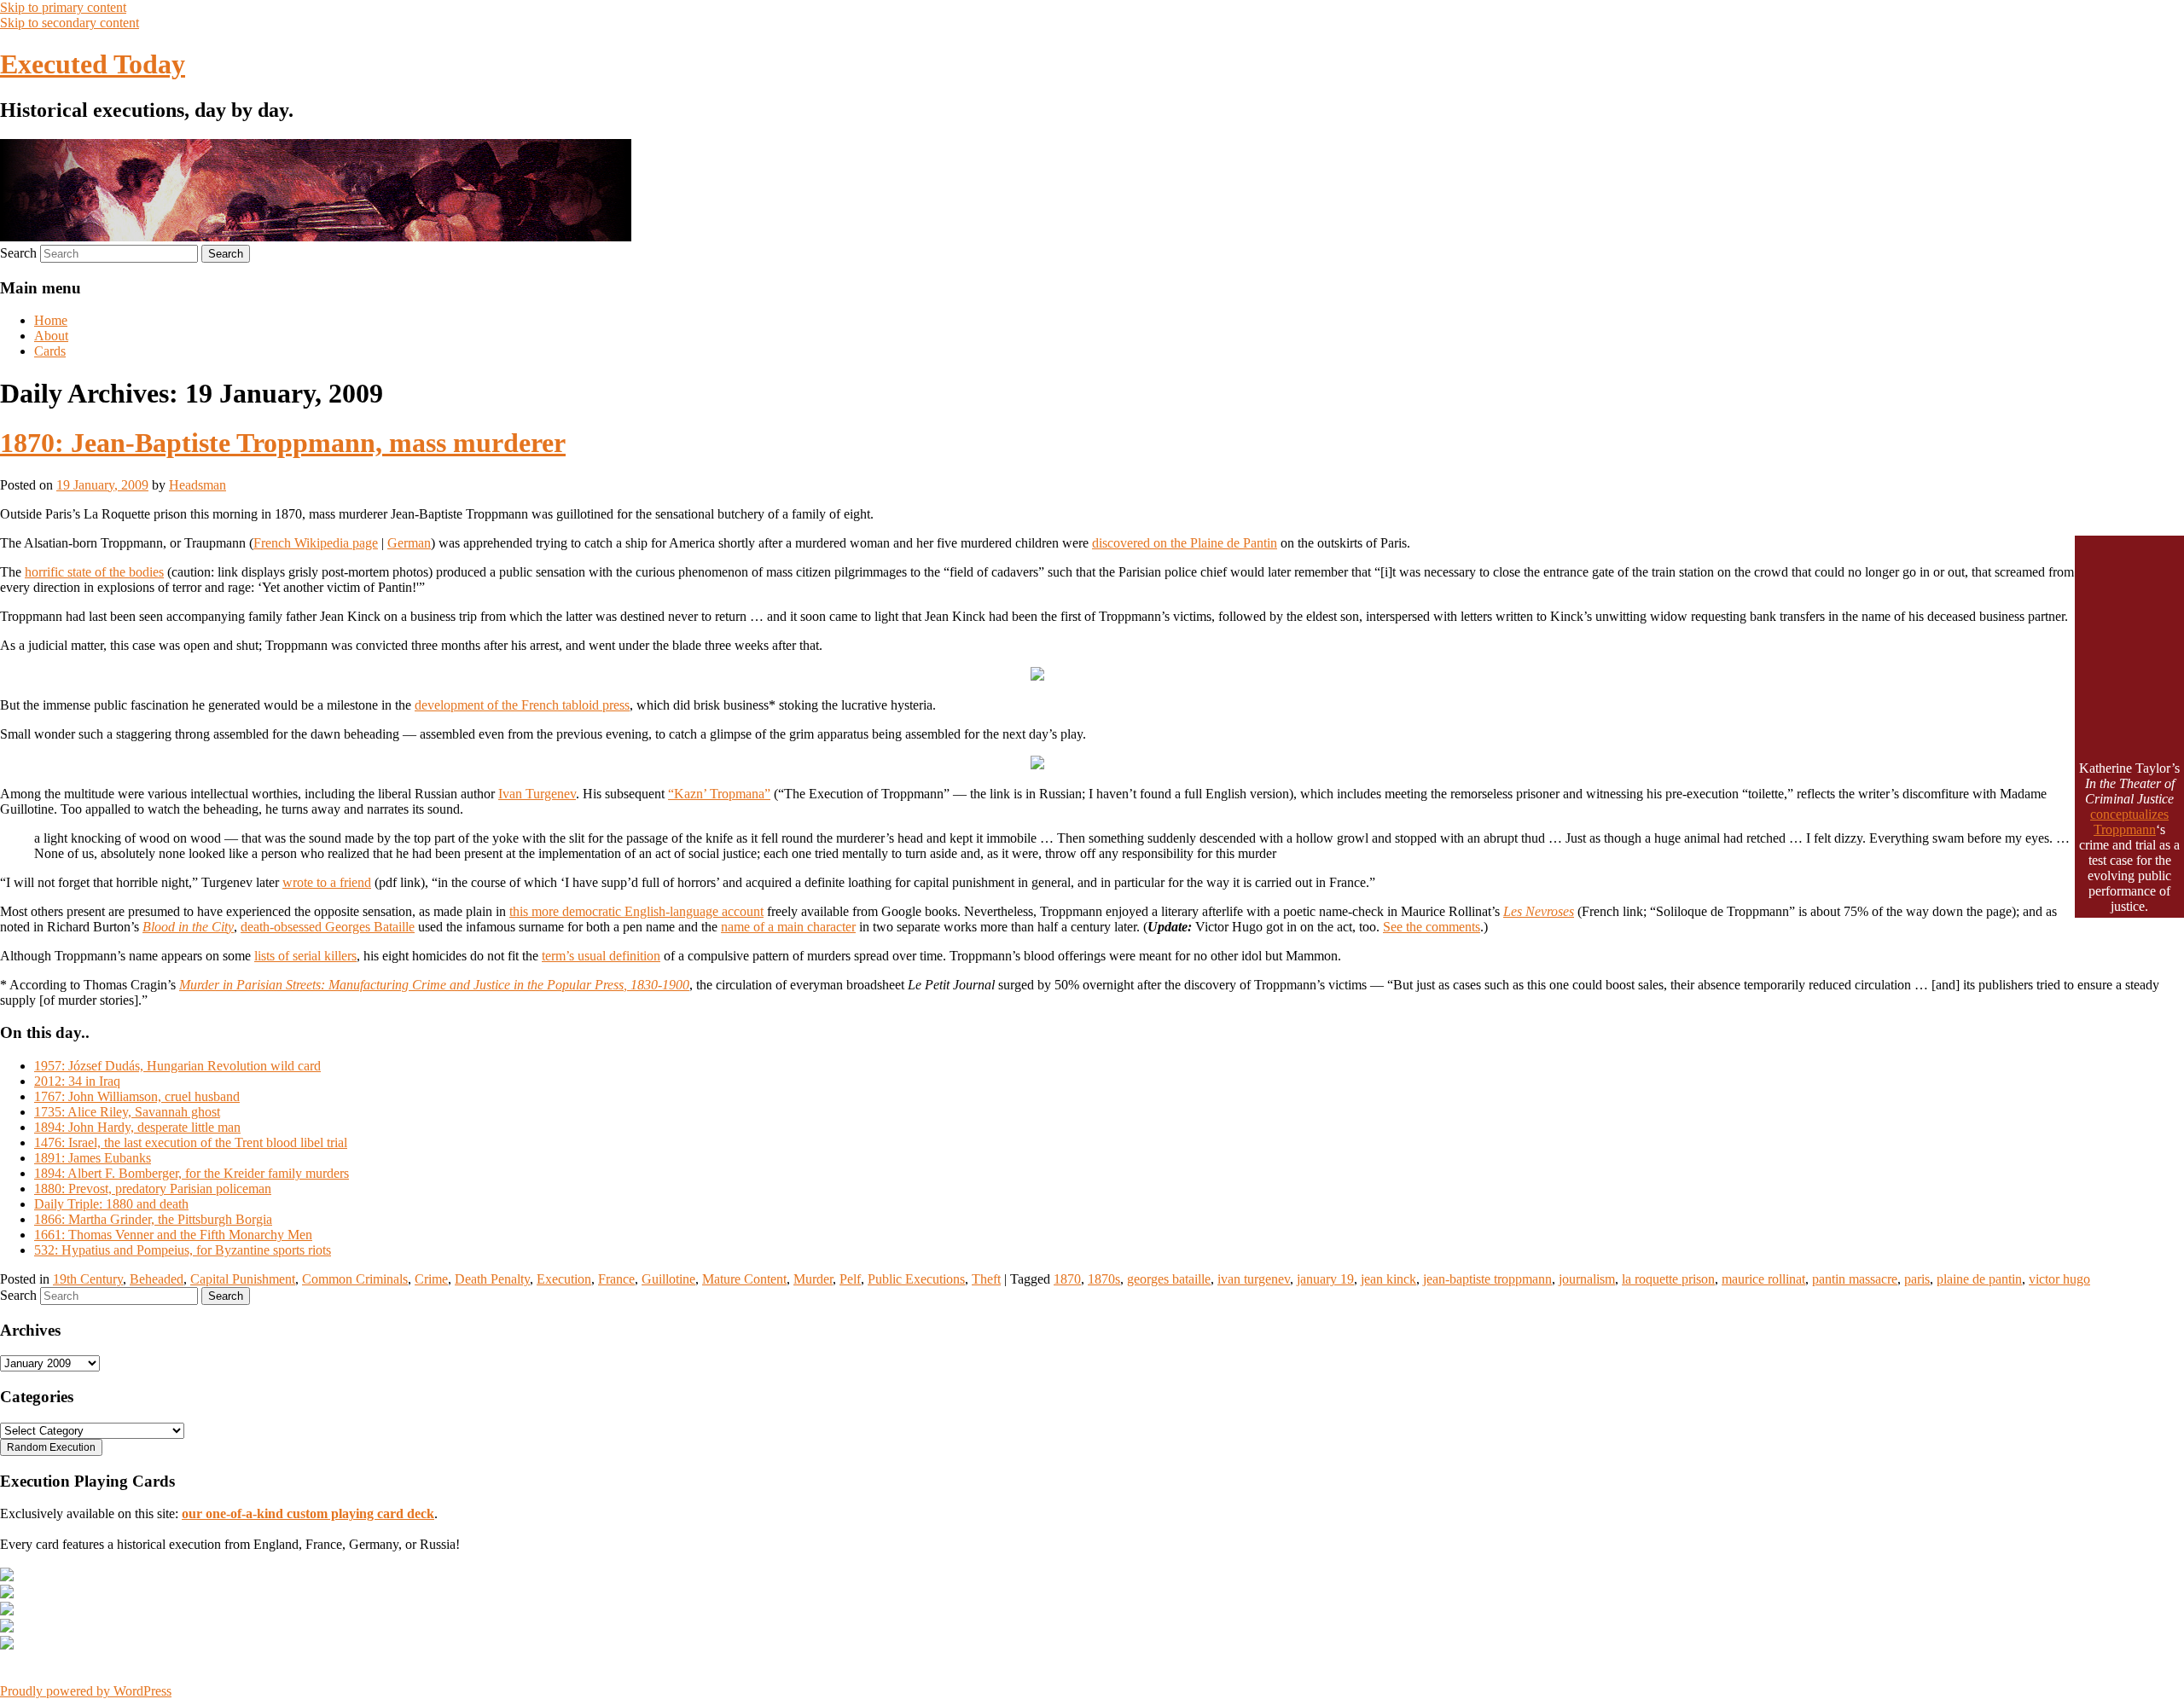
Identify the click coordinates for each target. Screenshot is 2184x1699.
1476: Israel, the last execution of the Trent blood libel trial (191, 1142)
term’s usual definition (601, 956)
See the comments (1432, 927)
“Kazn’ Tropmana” (719, 794)
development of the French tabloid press (522, 705)
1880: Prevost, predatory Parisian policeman (153, 1189)
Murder (813, 1279)
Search (18, 253)
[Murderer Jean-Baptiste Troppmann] (1037, 676)
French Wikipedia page (316, 543)
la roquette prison (1668, 1279)
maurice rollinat (1763, 1279)
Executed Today (93, 64)
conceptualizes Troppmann (2129, 822)
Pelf (850, 1279)
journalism (1587, 1279)
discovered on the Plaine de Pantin (1185, 543)
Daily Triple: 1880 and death (111, 1204)
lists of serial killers (305, 956)
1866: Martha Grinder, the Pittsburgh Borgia (153, 1219)
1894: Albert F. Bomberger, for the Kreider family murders (192, 1173)
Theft (986, 1279)
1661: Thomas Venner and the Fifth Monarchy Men (173, 1235)
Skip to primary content (63, 7)
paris (1917, 1279)
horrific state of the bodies (94, 572)
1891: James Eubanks (93, 1158)
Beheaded (157, 1279)
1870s (1104, 1279)
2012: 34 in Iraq (77, 1081)
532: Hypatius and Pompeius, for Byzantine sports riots (183, 1250)
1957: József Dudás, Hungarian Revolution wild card (177, 1066)
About (51, 336)
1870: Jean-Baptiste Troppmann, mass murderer (283, 443)
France (616, 1279)
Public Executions (916, 1279)
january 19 (1325, 1279)
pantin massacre (1855, 1279)
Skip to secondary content (70, 23)
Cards (50, 351)
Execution (564, 1279)
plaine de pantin (1979, 1279)
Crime (431, 1279)
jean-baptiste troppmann (1487, 1279)
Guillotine (668, 1279)
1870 (1067, 1279)
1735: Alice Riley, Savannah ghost (127, 1112)
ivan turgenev (1254, 1279)
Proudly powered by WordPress (86, 1691)
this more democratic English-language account (636, 911)
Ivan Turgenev (537, 794)
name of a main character (788, 927)
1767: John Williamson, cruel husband (137, 1096)
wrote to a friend (327, 882)
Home (51, 320)
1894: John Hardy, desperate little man (137, 1127)
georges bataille (1169, 1279)
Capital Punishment (243, 1279)
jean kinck (1388, 1279)
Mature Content (744, 1279)
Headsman (197, 485)
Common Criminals (355, 1279)
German (409, 543)
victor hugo (2059, 1279)
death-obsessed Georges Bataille (328, 927)
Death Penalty (492, 1279)
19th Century (88, 1279)
